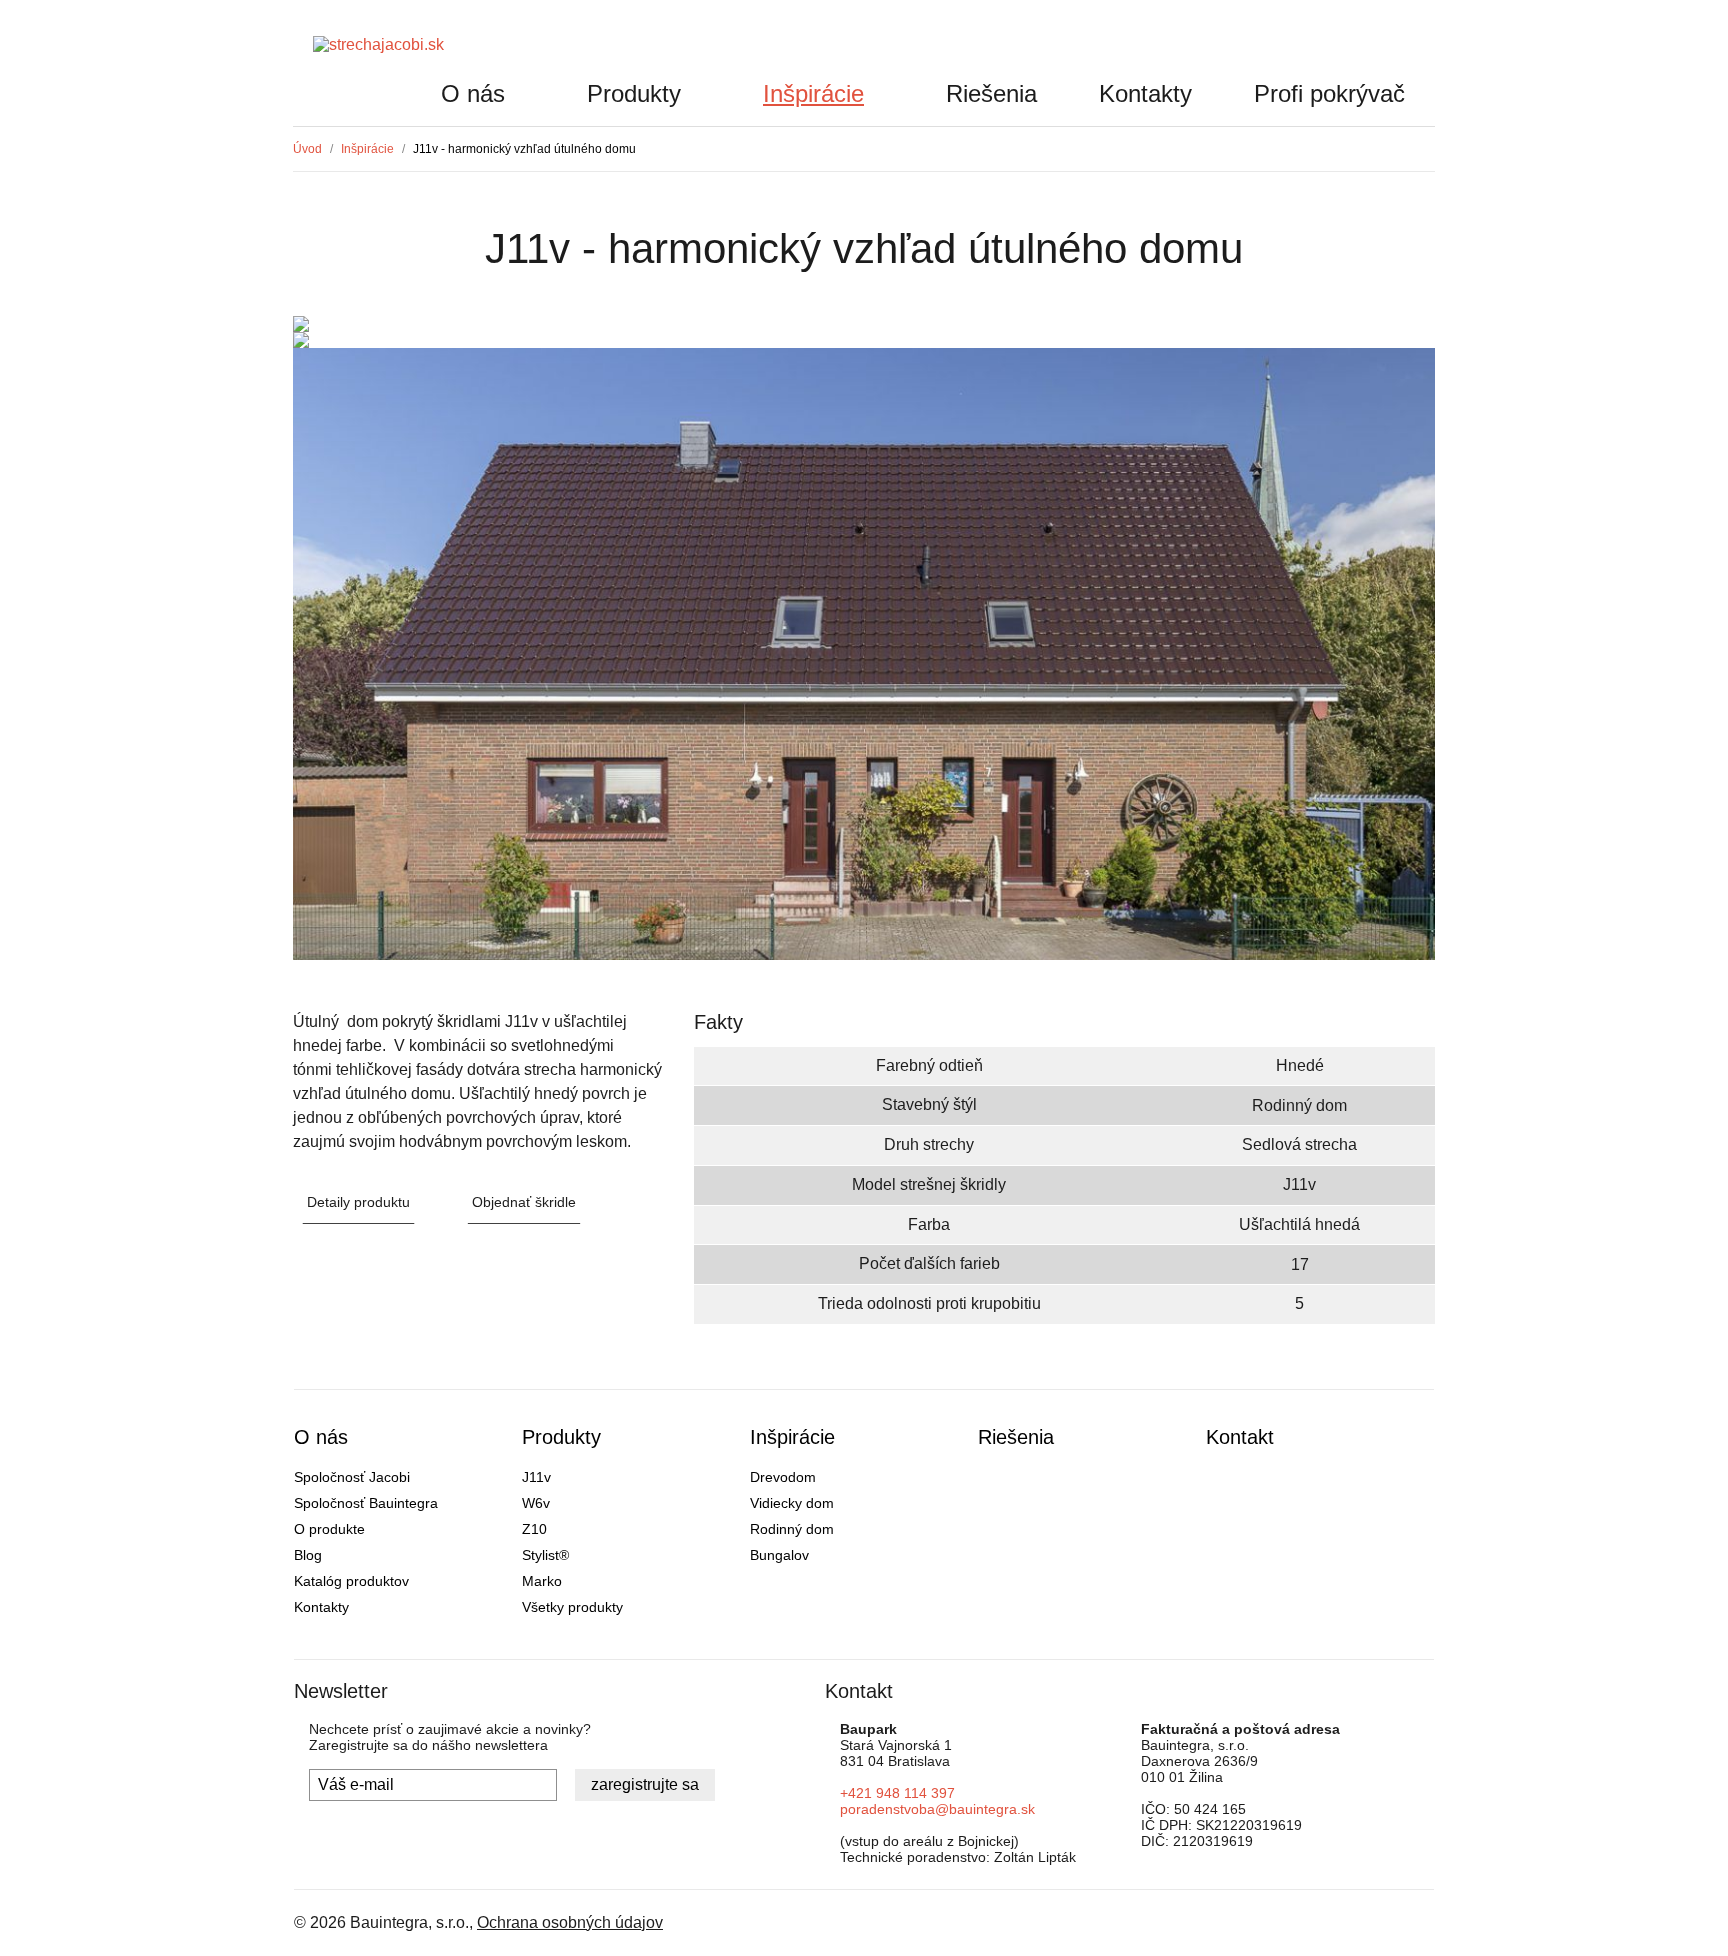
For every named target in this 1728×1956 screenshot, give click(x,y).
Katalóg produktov (351, 1581)
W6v (536, 1503)
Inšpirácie (813, 93)
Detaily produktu (358, 1202)
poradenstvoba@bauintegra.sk (937, 1809)
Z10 (534, 1529)
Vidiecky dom (792, 1503)
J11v (536, 1477)
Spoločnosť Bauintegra (366, 1503)
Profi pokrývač (1329, 93)
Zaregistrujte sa (645, 1784)
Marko (542, 1581)
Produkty (634, 93)
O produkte (329, 1529)
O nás (473, 93)
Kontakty (1145, 93)
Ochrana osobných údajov (570, 1922)
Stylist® (545, 1555)
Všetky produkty (572, 1607)
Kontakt (1240, 1437)
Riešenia (991, 93)
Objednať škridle (524, 1202)
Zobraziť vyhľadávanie (1403, 51)
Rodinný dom (792, 1529)
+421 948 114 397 (897, 1793)
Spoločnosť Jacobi (352, 1477)
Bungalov (779, 1555)
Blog (308, 1555)
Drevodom (783, 1477)
